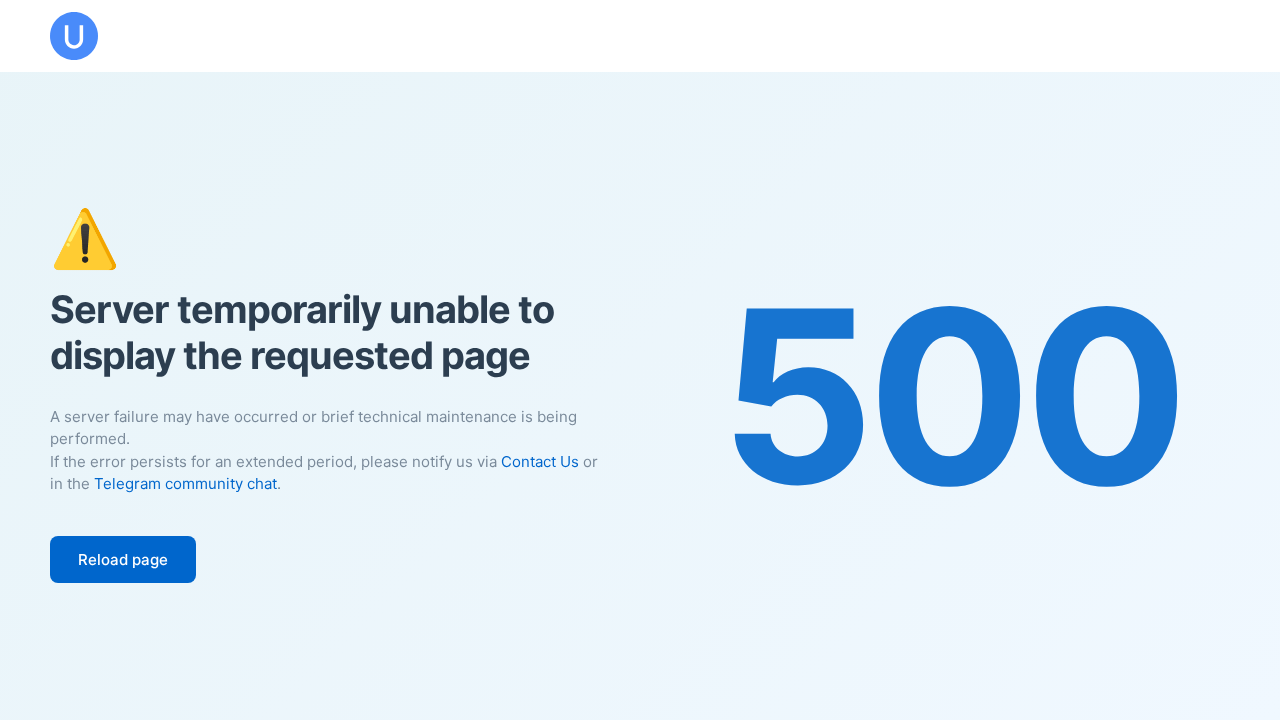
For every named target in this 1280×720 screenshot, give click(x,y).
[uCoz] (74, 36)
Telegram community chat (185, 483)
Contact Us (540, 461)
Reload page (123, 559)
